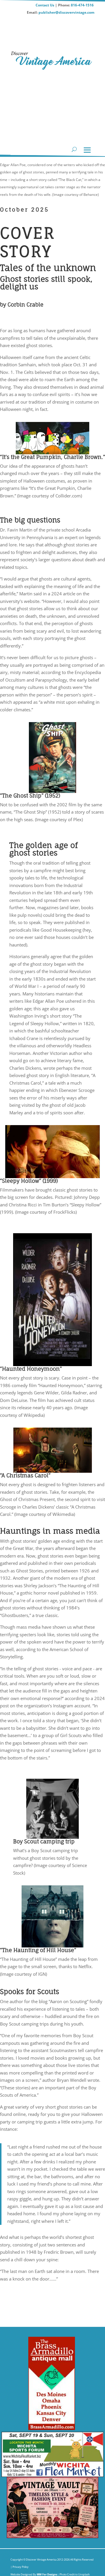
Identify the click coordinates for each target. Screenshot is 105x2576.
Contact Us (45, 5)
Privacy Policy (20, 2567)
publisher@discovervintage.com (66, 12)
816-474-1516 (83, 5)
